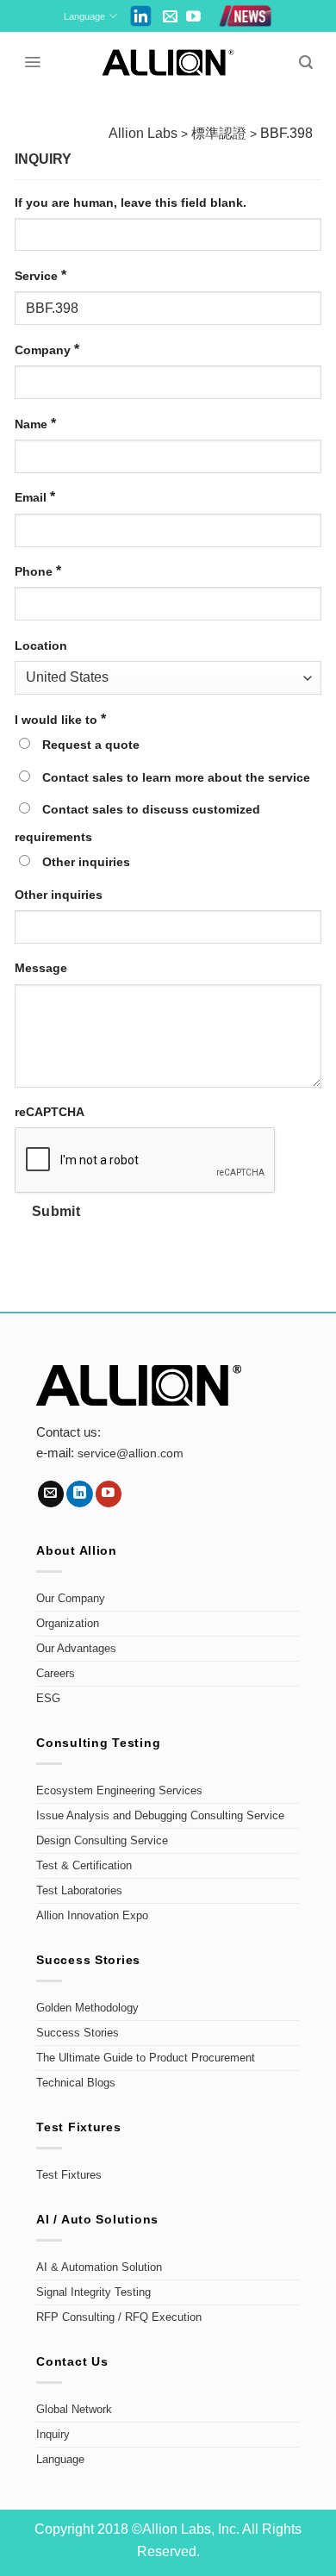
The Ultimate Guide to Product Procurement (146, 2058)
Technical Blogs (76, 2083)
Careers (56, 1674)
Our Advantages (76, 1649)
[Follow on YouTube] (193, 18)
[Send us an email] (170, 18)
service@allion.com (131, 1453)
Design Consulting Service (102, 1841)
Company (47, 349)
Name (35, 424)
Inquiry (53, 2435)
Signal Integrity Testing (93, 2292)
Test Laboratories (79, 1891)
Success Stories (78, 2033)
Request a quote (89, 745)
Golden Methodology (87, 2008)
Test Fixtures (69, 2175)
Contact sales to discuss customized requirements (137, 823)
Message (41, 968)
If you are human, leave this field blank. (131, 203)
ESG (48, 1699)
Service (40, 275)
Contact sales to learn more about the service (174, 777)
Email (35, 497)
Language (84, 16)
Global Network (74, 2410)
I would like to (60, 719)
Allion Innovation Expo (92, 1916)
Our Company (71, 1599)
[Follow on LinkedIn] (80, 1494)
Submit (56, 1211)
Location (41, 646)
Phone (38, 571)
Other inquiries (84, 862)
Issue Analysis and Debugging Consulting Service (160, 1816)
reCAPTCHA (50, 1112)
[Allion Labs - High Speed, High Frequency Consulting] (168, 62)
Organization (68, 1624)
